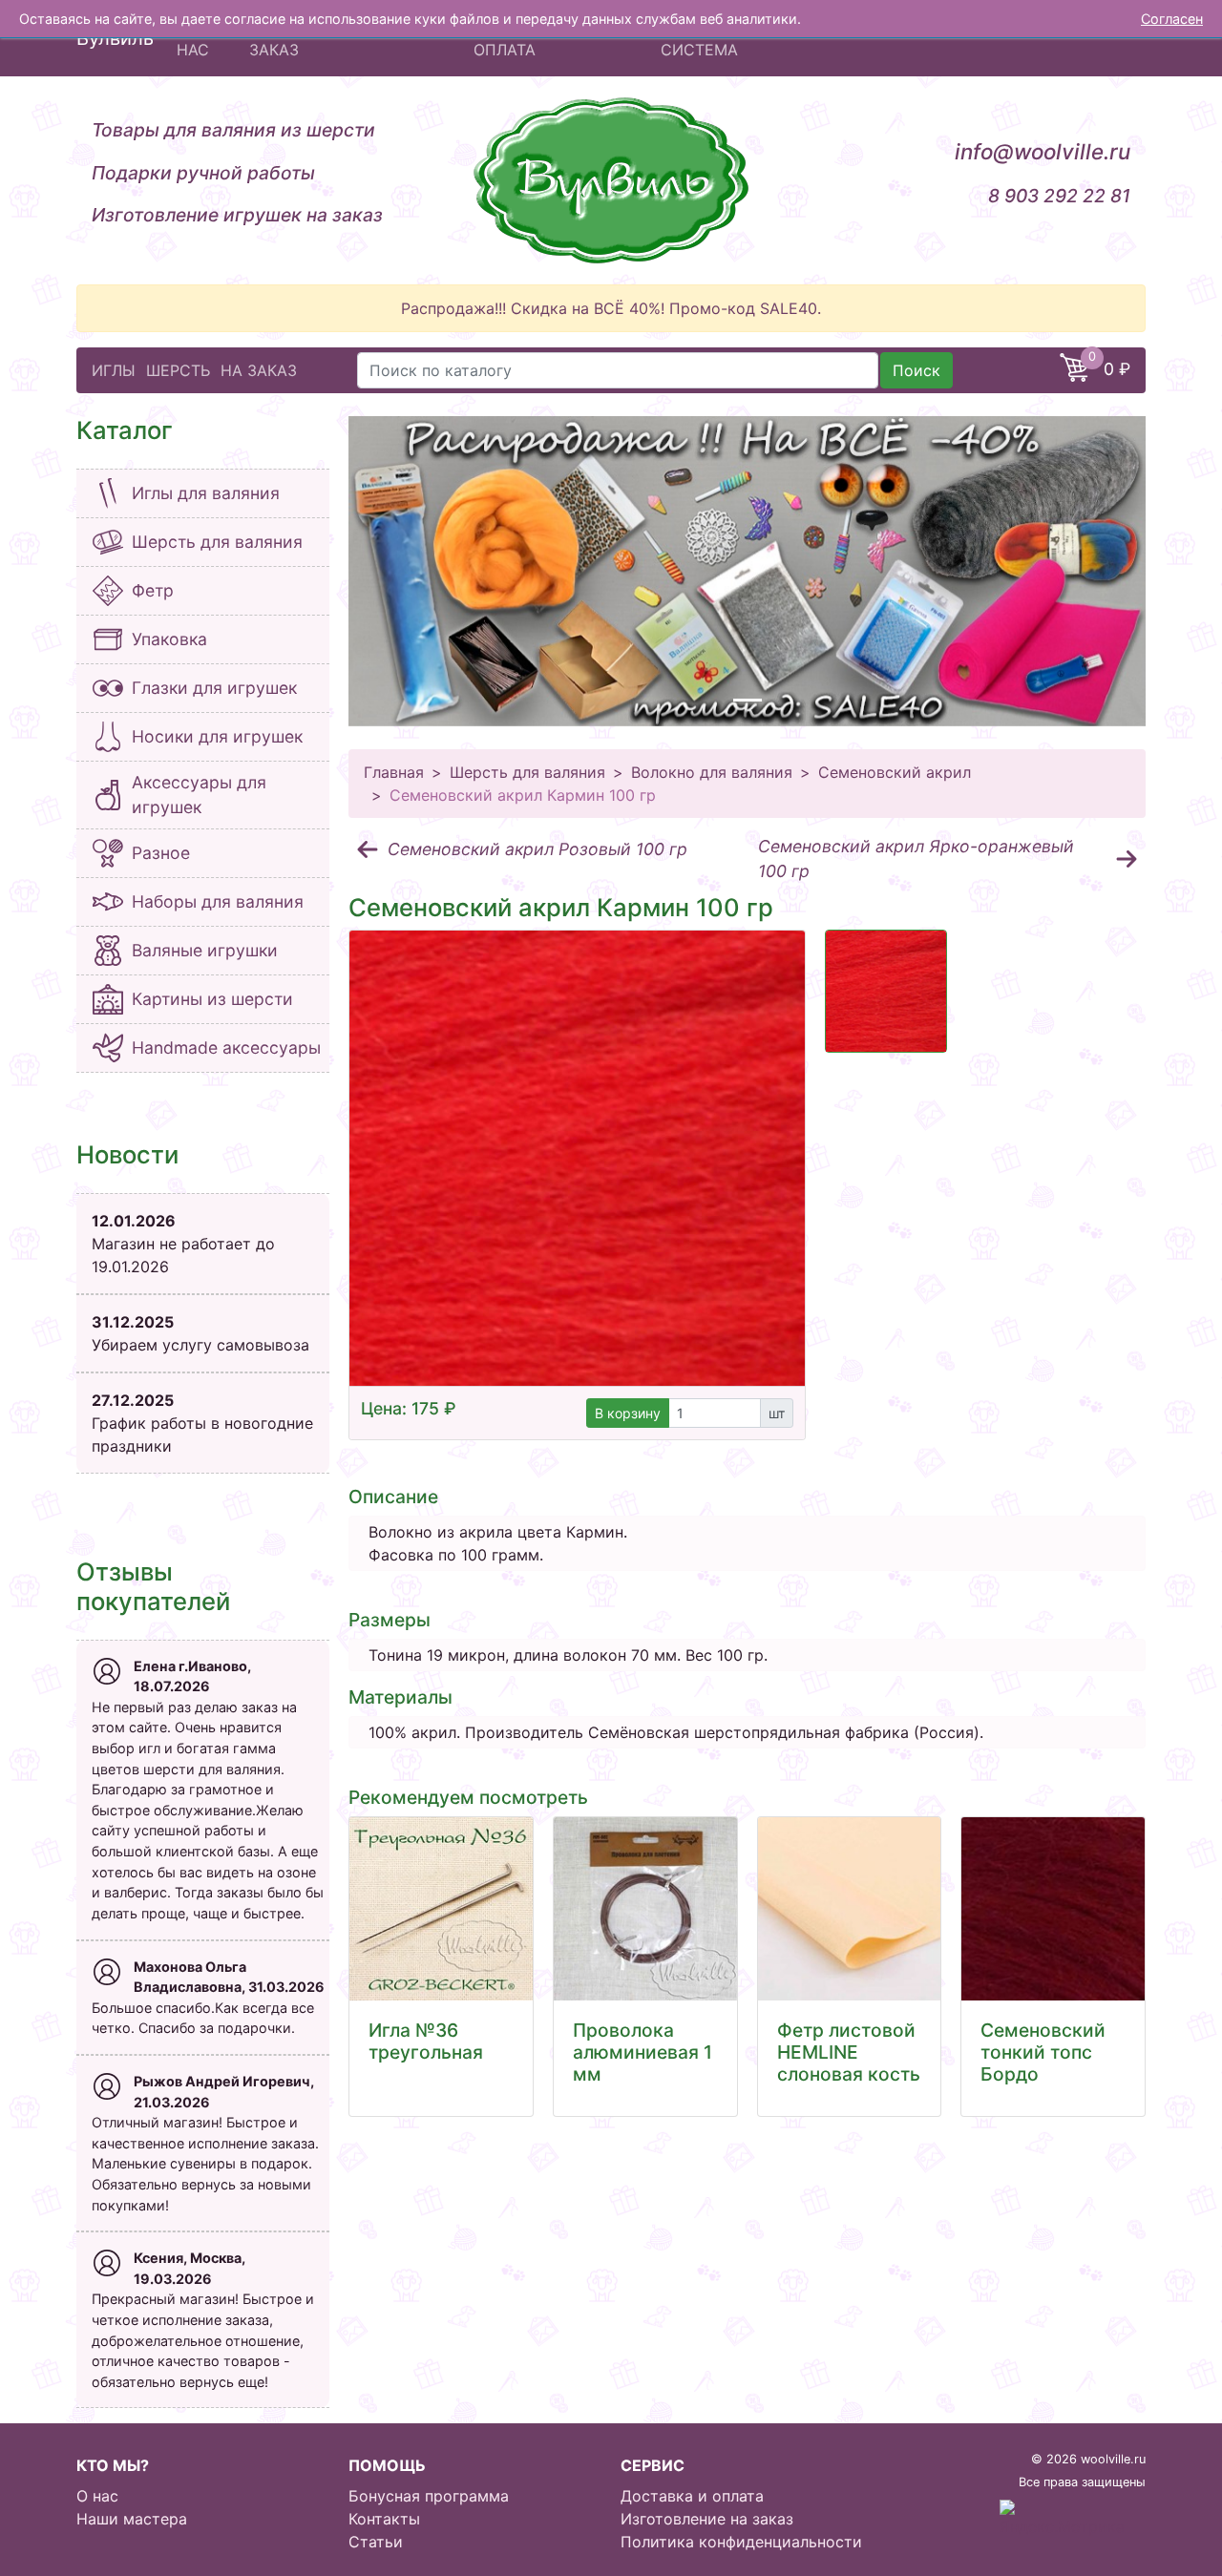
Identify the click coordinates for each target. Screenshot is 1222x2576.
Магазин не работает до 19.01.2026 (183, 1244)
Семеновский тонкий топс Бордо (1043, 2052)
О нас (97, 2496)
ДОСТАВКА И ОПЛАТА (523, 38)
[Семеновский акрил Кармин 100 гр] (577, 1158)
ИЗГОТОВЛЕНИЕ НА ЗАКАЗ (325, 38)
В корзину (628, 1413)
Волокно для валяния (712, 772)
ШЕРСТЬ (178, 370)
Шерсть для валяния (527, 772)
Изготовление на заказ (707, 2519)
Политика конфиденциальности (741, 2542)
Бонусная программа (429, 2496)
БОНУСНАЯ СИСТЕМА (704, 38)
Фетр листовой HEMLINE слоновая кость (849, 2052)
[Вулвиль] (611, 180)
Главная (394, 772)
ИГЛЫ (114, 370)
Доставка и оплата (692, 2496)
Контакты (384, 2519)
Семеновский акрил (895, 772)
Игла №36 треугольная (426, 2041)
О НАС (193, 38)
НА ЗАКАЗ (259, 370)
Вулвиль (115, 38)
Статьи (376, 2542)
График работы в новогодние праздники (202, 1423)
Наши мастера (132, 2519)
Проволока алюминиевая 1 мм (643, 2052)
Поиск (916, 370)
